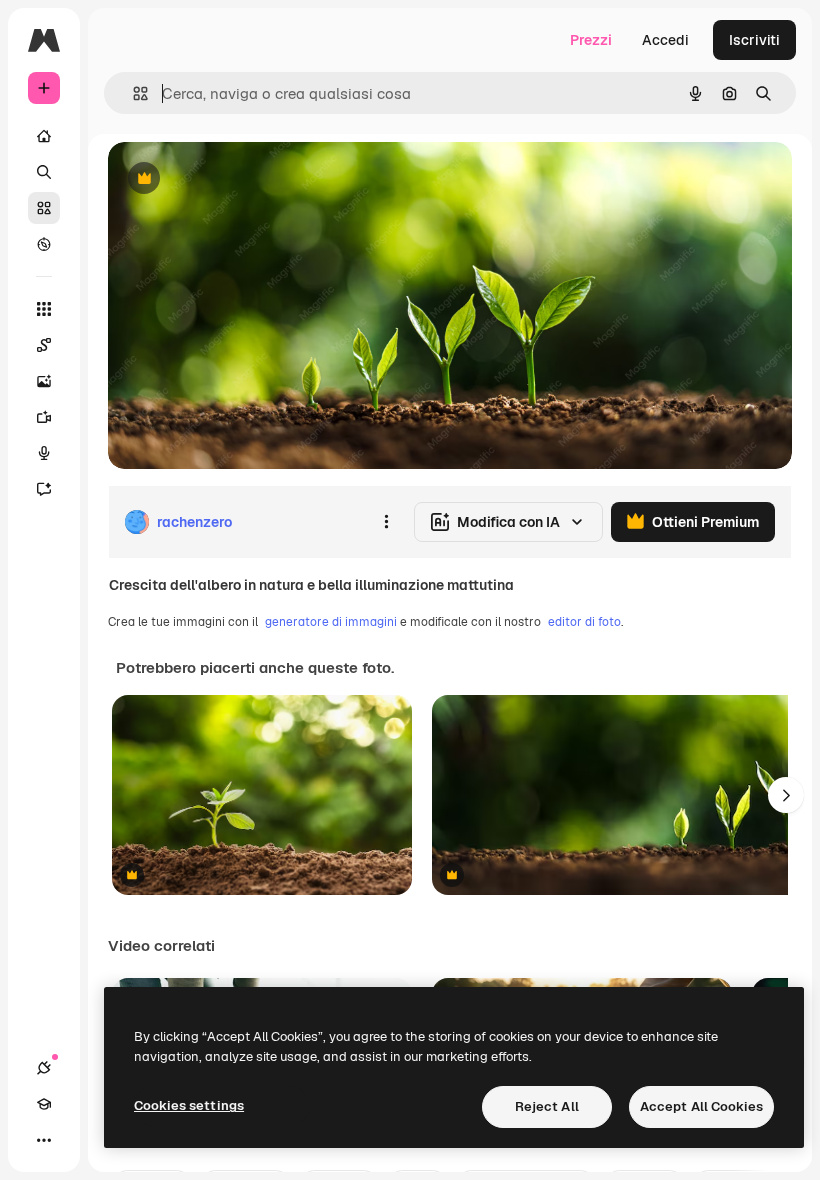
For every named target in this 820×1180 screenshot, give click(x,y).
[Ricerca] (44, 172)
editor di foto (584, 622)
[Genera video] (44, 417)
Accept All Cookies (701, 1106)
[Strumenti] (44, 309)
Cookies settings (189, 1105)
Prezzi (591, 40)
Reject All (547, 1106)
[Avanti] (786, 795)
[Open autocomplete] (132, 93)
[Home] (44, 136)
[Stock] (44, 208)
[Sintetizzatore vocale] (44, 453)
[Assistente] (44, 489)
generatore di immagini (331, 622)
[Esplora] (44, 244)
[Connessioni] (44, 1068)
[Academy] (44, 1104)
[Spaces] (44, 345)
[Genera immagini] (44, 381)
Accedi (665, 40)
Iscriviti (754, 40)
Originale (240, 179)
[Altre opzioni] (386, 522)
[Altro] (44, 1140)
